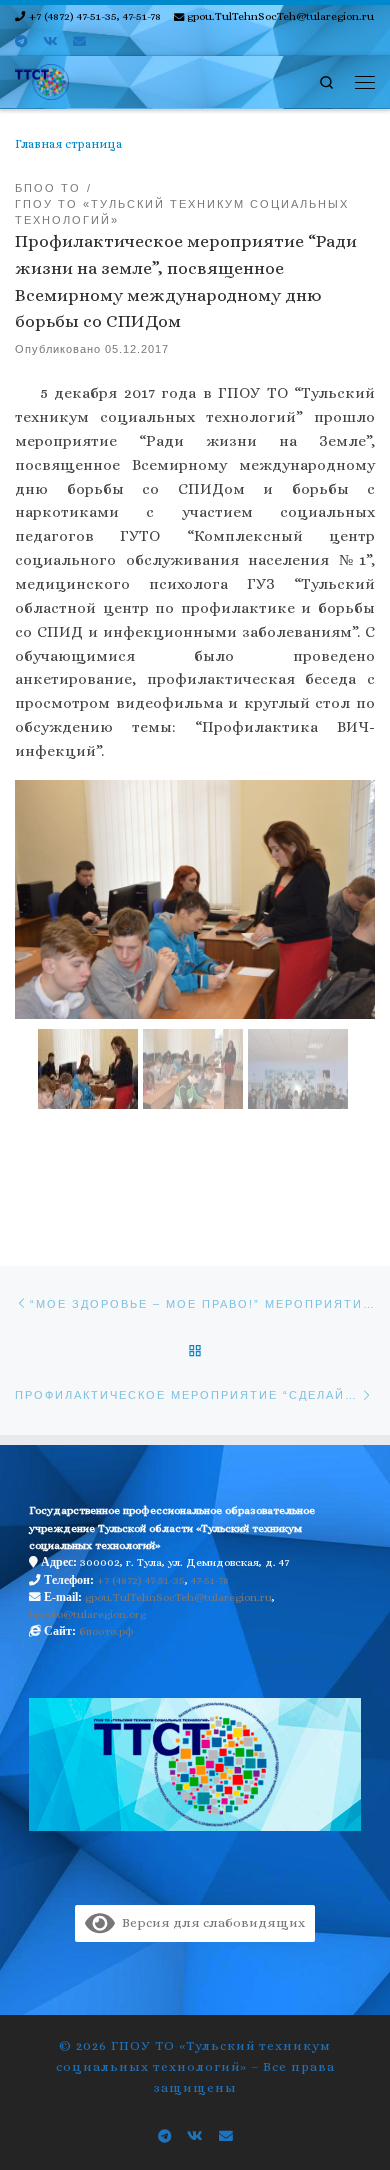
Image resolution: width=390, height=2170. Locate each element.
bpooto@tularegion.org (87, 1614)
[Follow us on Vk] (50, 42)
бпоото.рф (106, 1631)
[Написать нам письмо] (79, 42)
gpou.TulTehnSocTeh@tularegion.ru (178, 1597)
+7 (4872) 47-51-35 (141, 1580)
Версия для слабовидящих (210, 1922)
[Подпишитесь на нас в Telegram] (21, 42)
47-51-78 (210, 1580)
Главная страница (68, 144)
